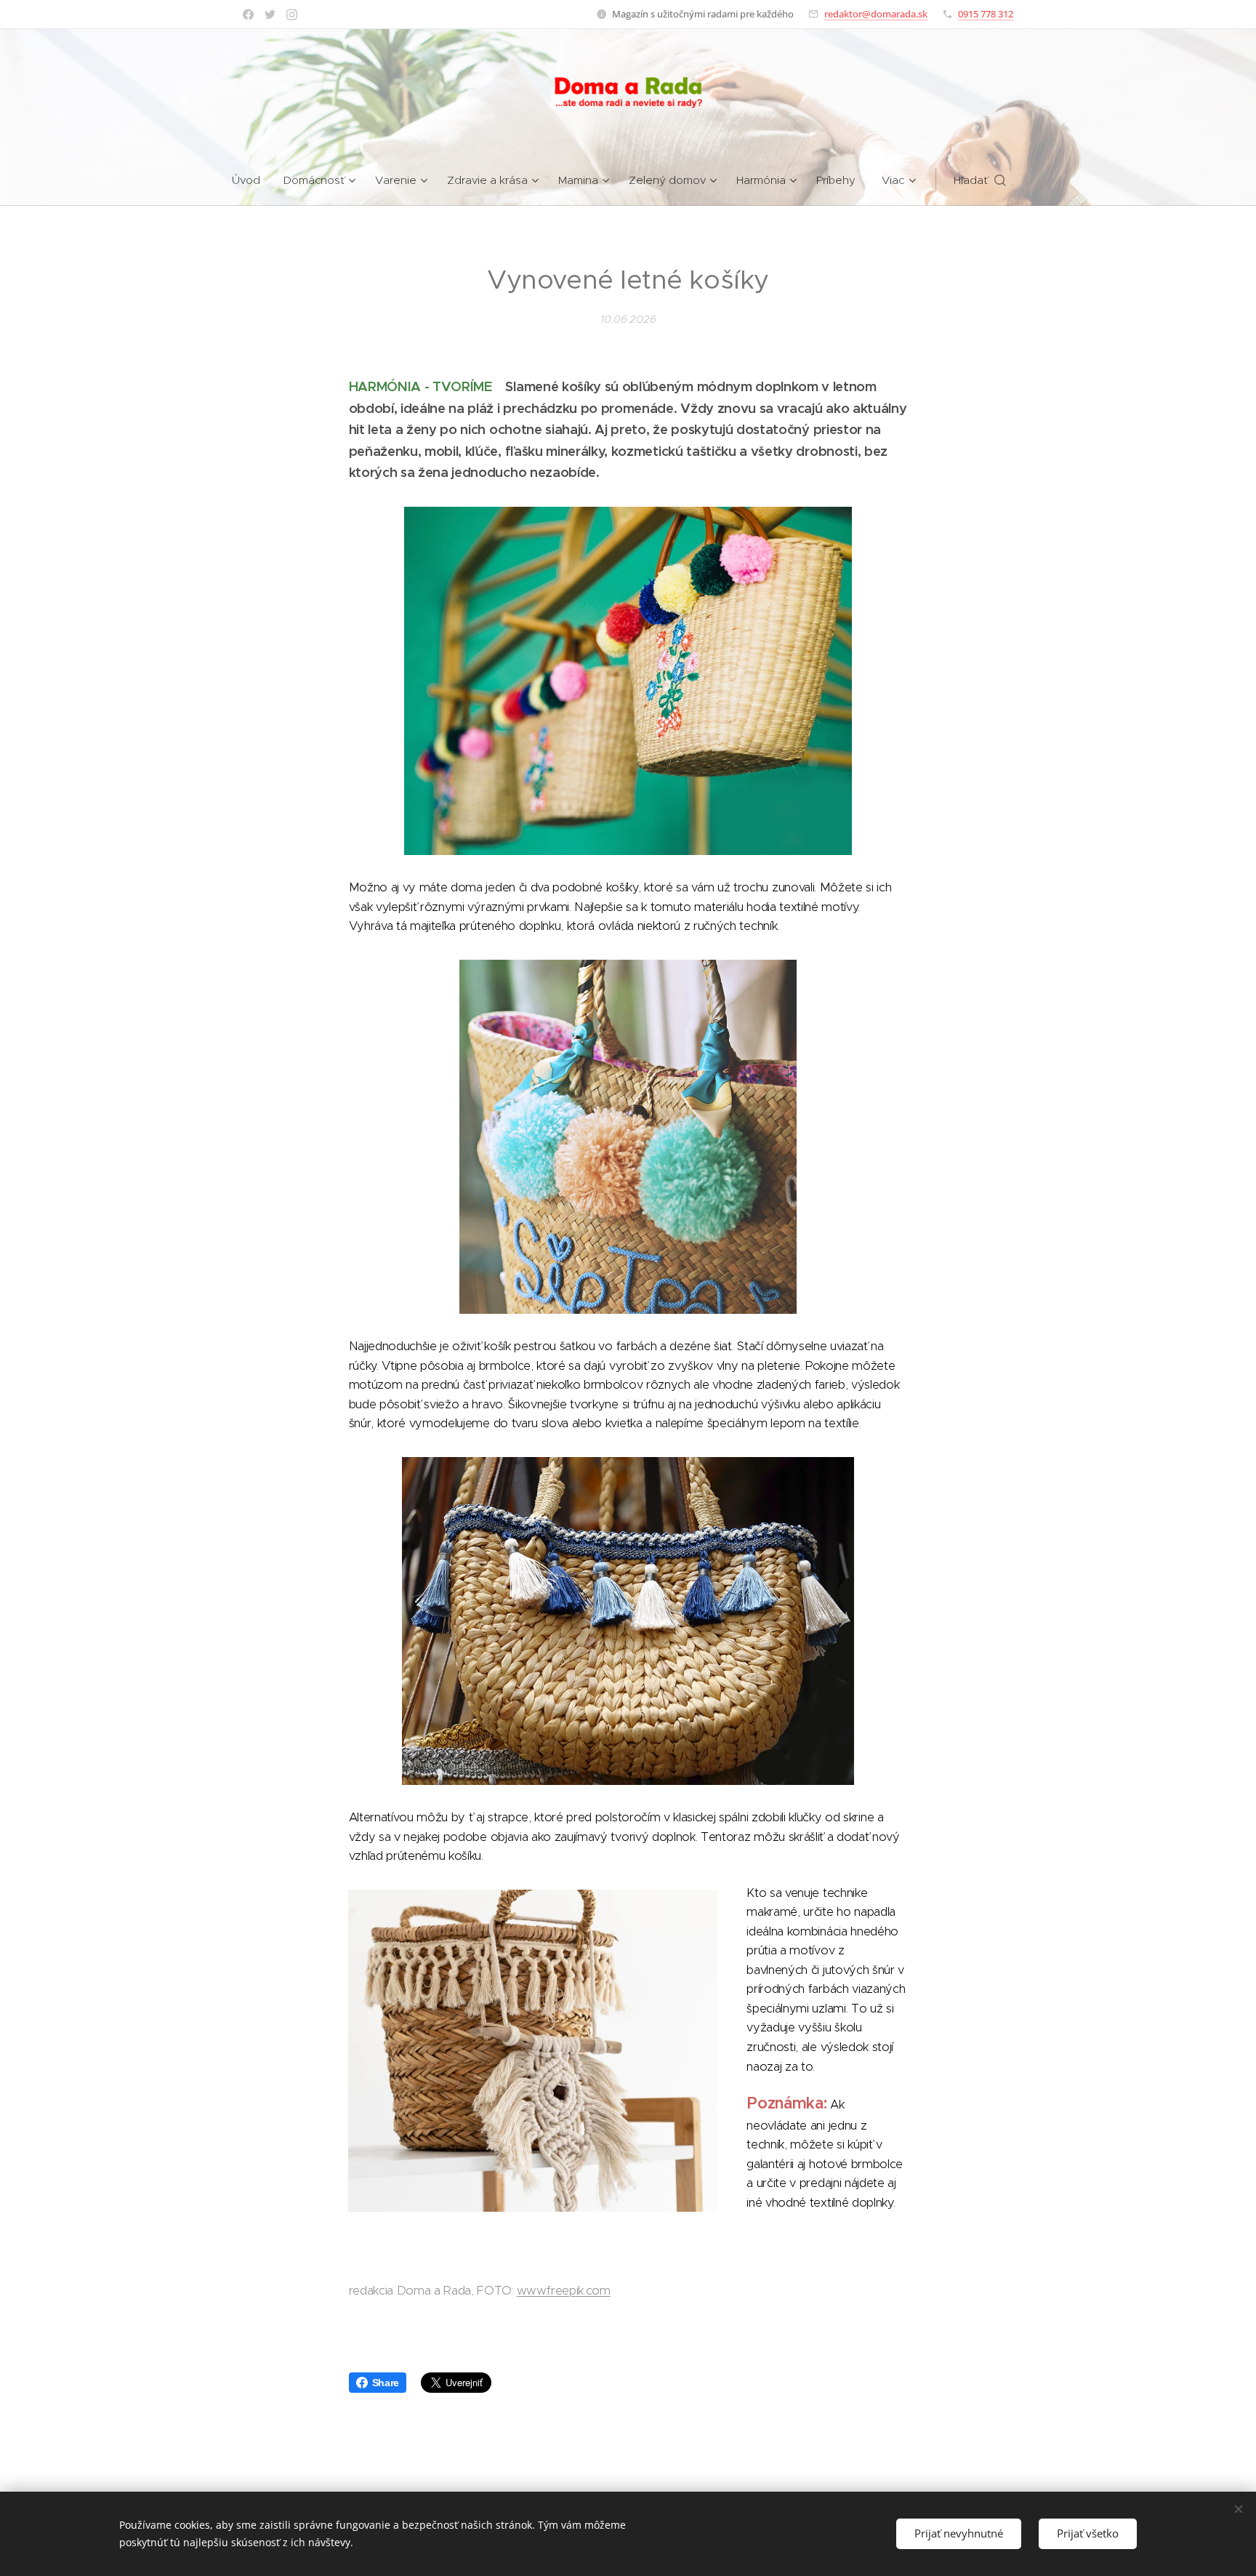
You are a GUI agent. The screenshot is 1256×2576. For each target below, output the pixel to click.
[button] (980, 180)
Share (386, 2383)
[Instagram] (292, 15)
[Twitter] (270, 15)
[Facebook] (248, 15)
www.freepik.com (564, 2291)
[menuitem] (252, 180)
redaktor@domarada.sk (876, 14)
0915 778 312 (986, 14)
